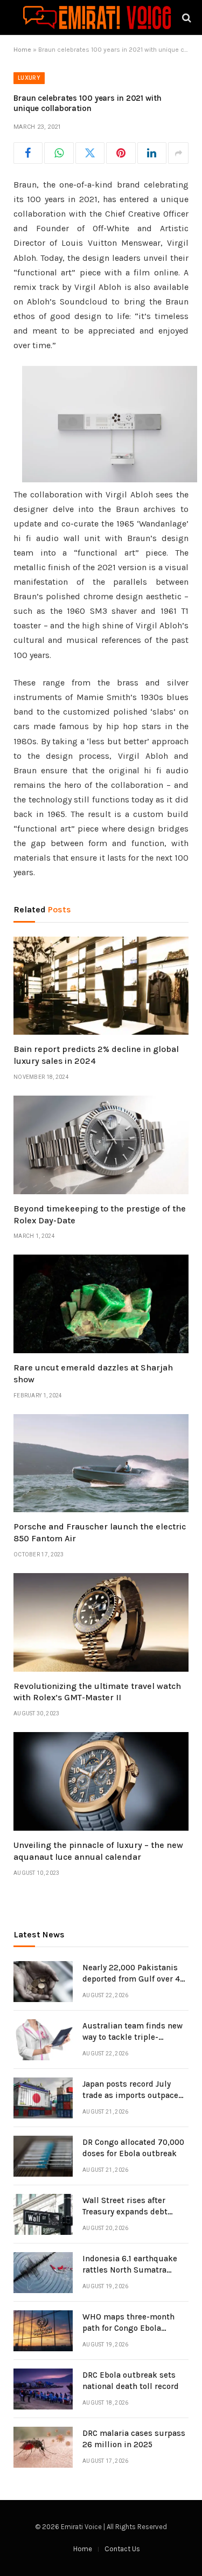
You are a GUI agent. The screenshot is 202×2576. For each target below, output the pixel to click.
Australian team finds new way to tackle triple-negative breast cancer (133, 2037)
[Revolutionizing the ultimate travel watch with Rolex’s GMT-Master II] (101, 1622)
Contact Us (122, 2549)
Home (22, 50)
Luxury (29, 78)
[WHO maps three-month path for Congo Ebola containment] (43, 2331)
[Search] (186, 18)
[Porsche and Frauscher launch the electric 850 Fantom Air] (101, 1463)
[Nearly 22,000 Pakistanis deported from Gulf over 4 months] (43, 1982)
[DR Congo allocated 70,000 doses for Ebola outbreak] (43, 2156)
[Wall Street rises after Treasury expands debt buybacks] (43, 2214)
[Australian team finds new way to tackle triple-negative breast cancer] (43, 2040)
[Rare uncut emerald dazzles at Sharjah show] (101, 1304)
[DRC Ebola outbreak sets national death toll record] (43, 2389)
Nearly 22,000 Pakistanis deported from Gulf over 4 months (131, 1979)
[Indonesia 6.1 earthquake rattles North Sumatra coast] (43, 2273)
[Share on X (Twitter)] (90, 153)
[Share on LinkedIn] (152, 153)
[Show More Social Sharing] (178, 153)
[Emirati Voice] (97, 18)
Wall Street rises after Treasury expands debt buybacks (125, 2212)
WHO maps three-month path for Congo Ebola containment (128, 2328)
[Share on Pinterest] (121, 153)
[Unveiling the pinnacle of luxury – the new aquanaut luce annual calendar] (101, 1781)
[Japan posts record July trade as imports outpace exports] (43, 2098)
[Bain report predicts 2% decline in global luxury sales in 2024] (101, 986)
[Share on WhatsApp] (59, 153)
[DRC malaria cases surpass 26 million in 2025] (43, 2447)
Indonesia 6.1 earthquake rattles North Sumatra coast (130, 2270)
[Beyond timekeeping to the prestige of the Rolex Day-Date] (101, 1145)
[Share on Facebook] (28, 153)
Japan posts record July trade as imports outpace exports (130, 2096)
